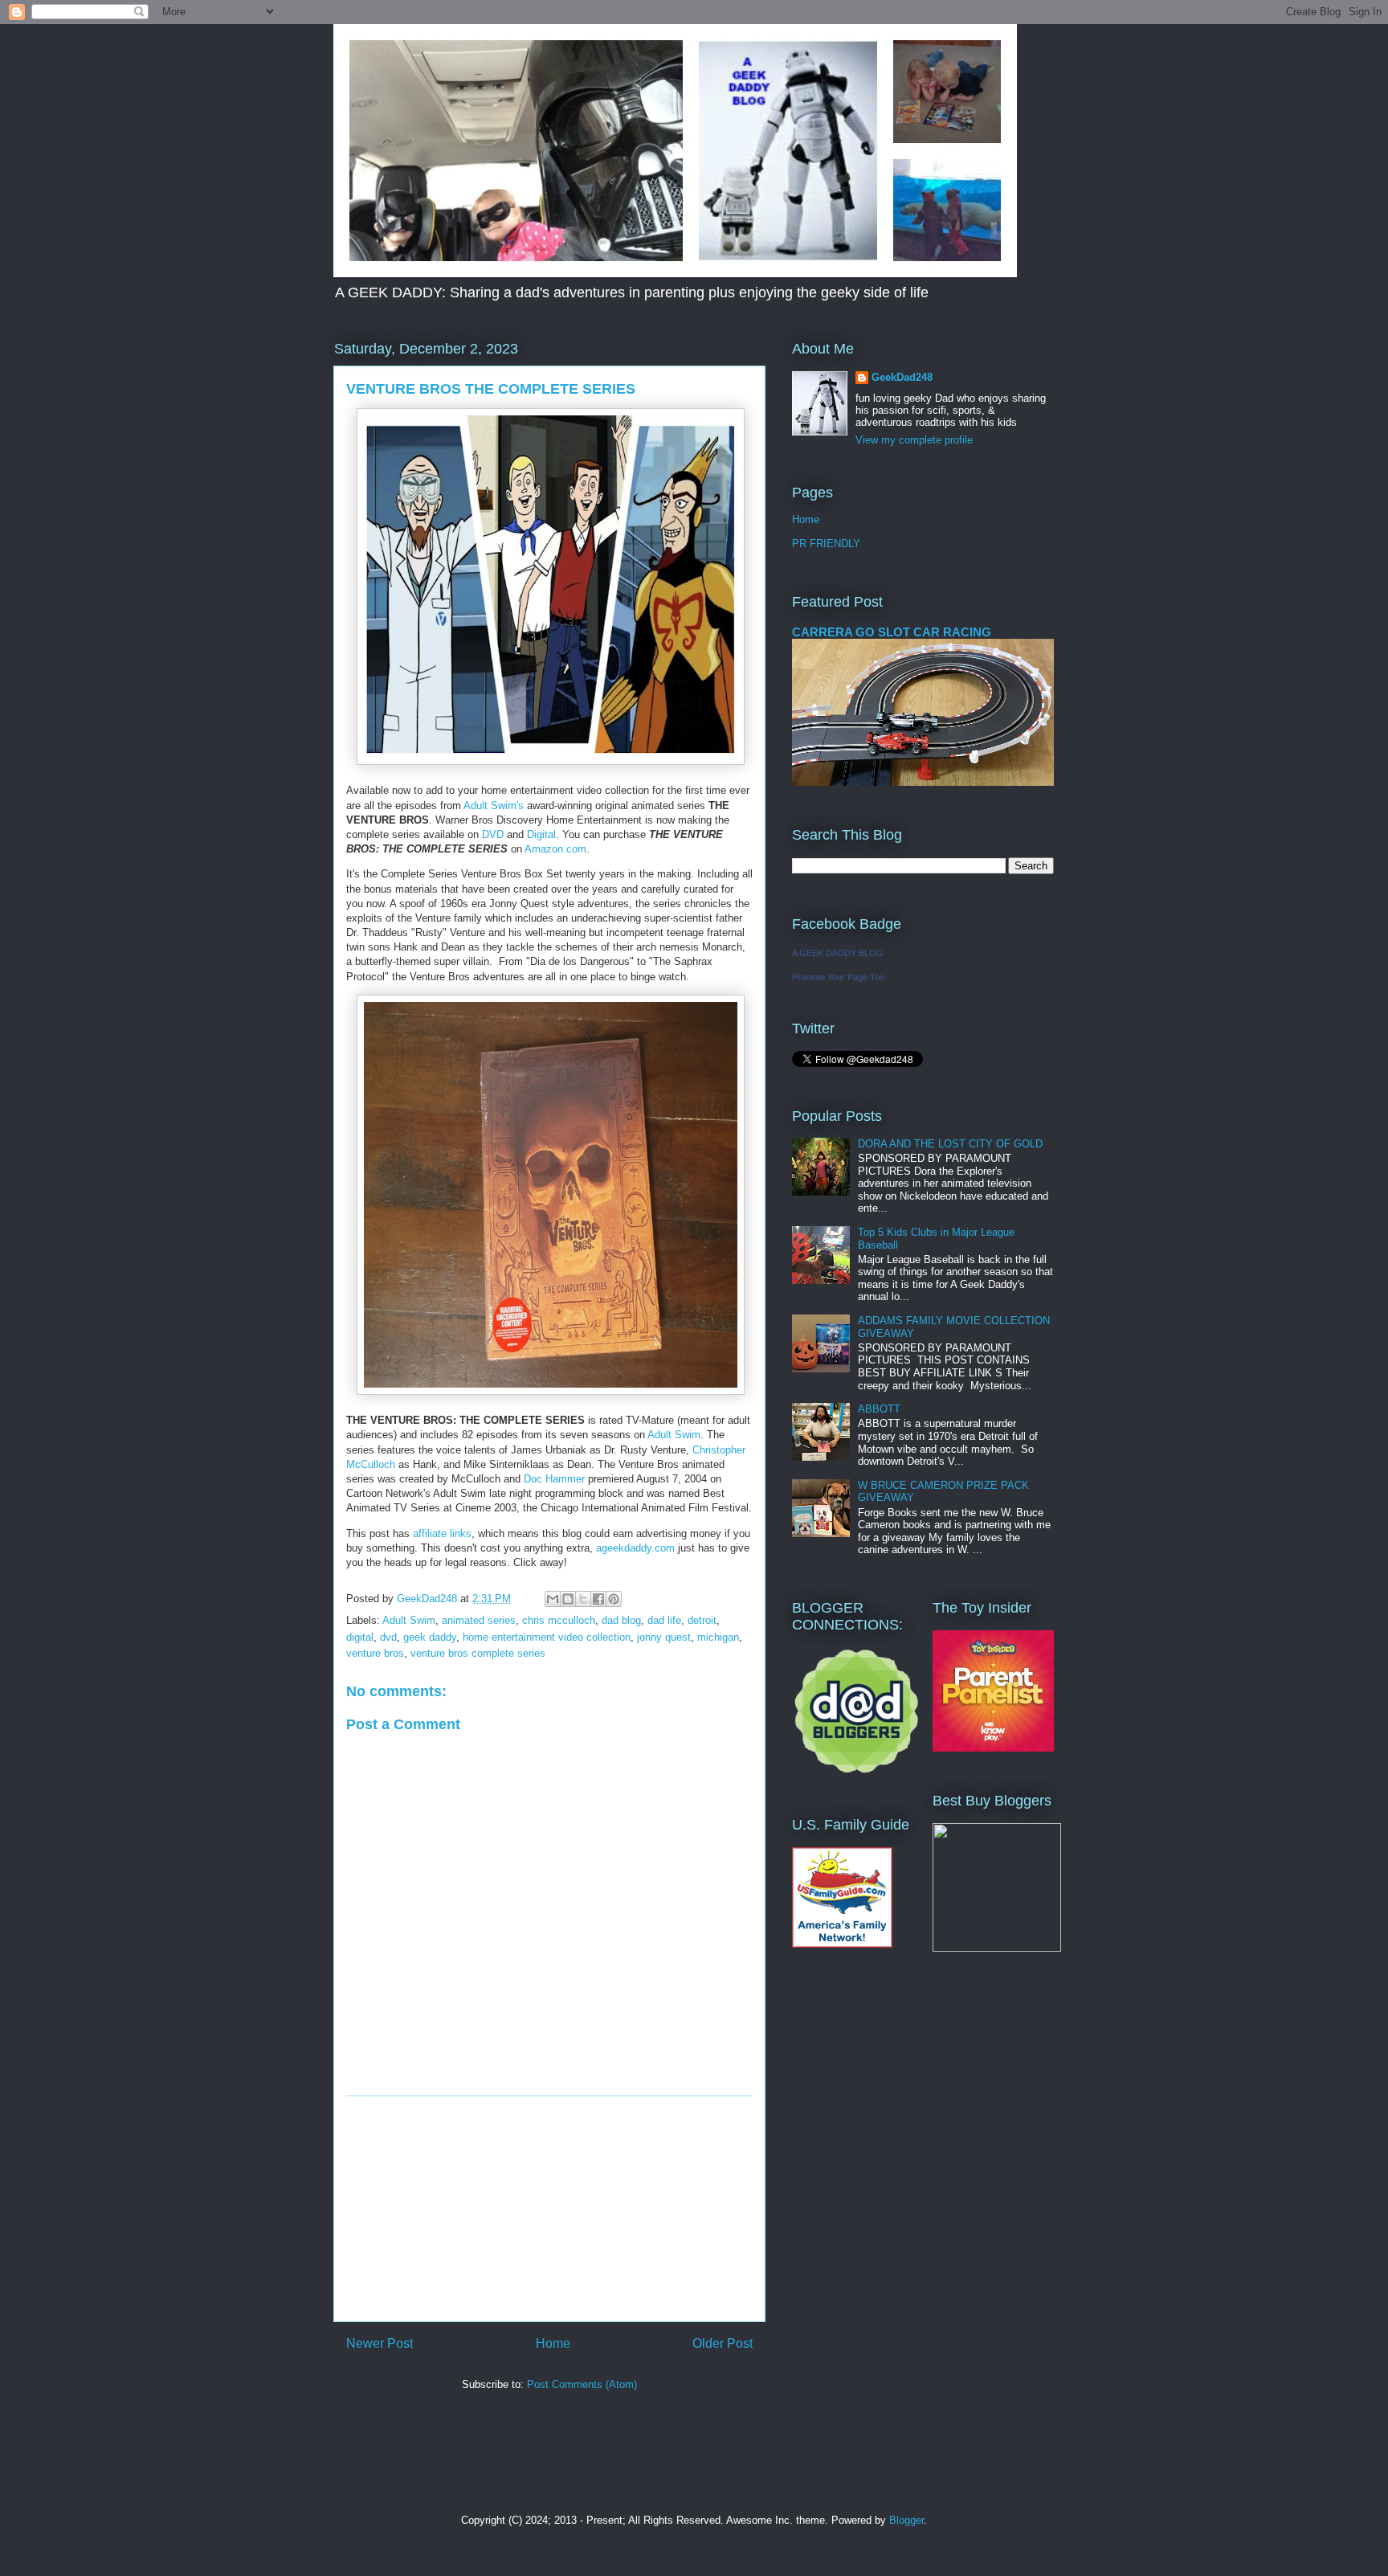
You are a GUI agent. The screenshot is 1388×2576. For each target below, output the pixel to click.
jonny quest (664, 1637)
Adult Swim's (494, 806)
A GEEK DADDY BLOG (838, 953)
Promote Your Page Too (838, 977)
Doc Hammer (554, 1479)
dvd (388, 1637)
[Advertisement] (549, 2209)
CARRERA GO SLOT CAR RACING (892, 632)
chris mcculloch (559, 1620)
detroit (702, 1620)
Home (553, 2343)
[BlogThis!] (568, 1599)
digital (360, 1637)
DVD (493, 834)
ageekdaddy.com (635, 1548)
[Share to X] (583, 1599)
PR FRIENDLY (826, 544)
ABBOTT (879, 1409)
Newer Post (380, 2343)
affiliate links (442, 1533)
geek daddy (430, 1637)
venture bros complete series (478, 1653)
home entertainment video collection (547, 1637)
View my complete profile (914, 440)
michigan (718, 1637)
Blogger (906, 2520)
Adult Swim (674, 1435)
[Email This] (553, 1599)
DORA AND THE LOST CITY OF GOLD (950, 1144)
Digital (541, 834)
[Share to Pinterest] (614, 1599)
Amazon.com (555, 849)
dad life (664, 1620)
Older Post (723, 2343)
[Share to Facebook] (598, 1599)
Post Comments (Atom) (582, 2384)
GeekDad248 (902, 377)
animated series (479, 1620)
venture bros (375, 1653)
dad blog (621, 1620)
